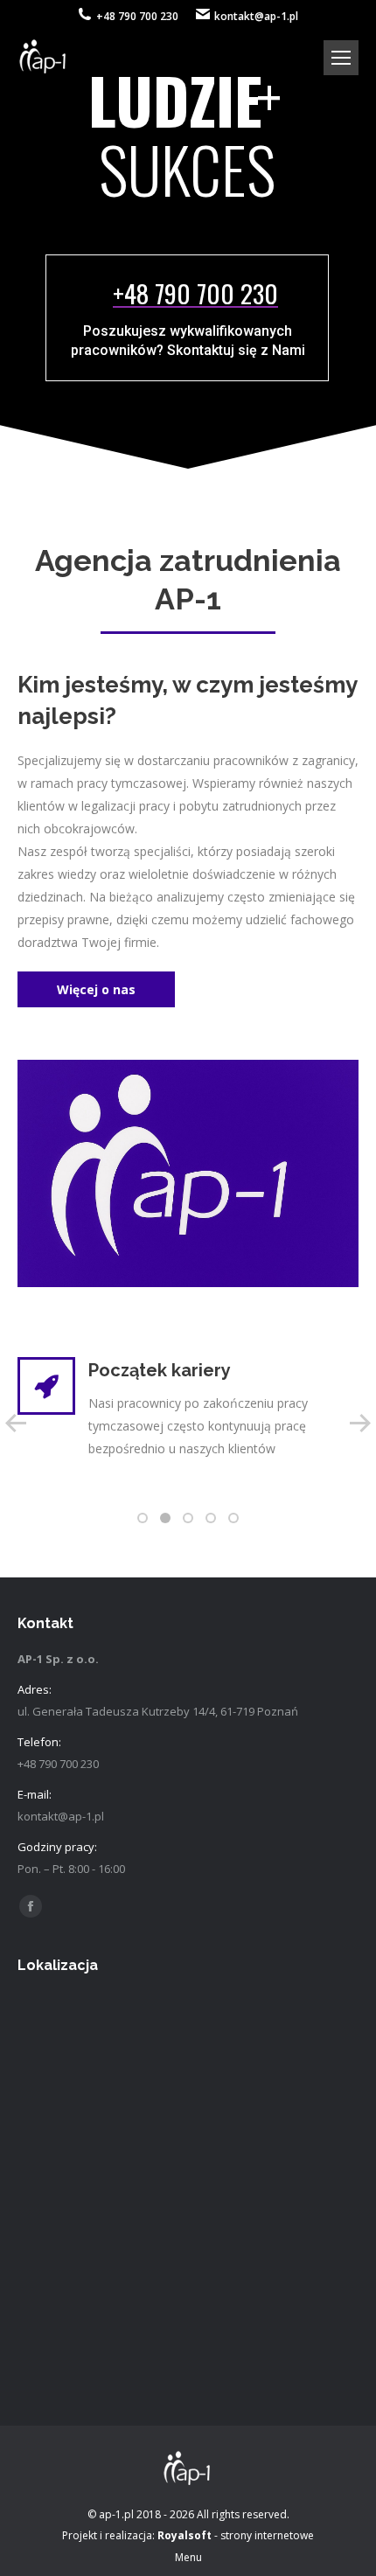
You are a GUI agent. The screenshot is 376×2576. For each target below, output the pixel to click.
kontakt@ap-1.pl (256, 16)
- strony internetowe (236, 2535)
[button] (143, 1518)
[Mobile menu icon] (341, 58)
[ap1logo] (188, 1173)
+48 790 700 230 (137, 16)
